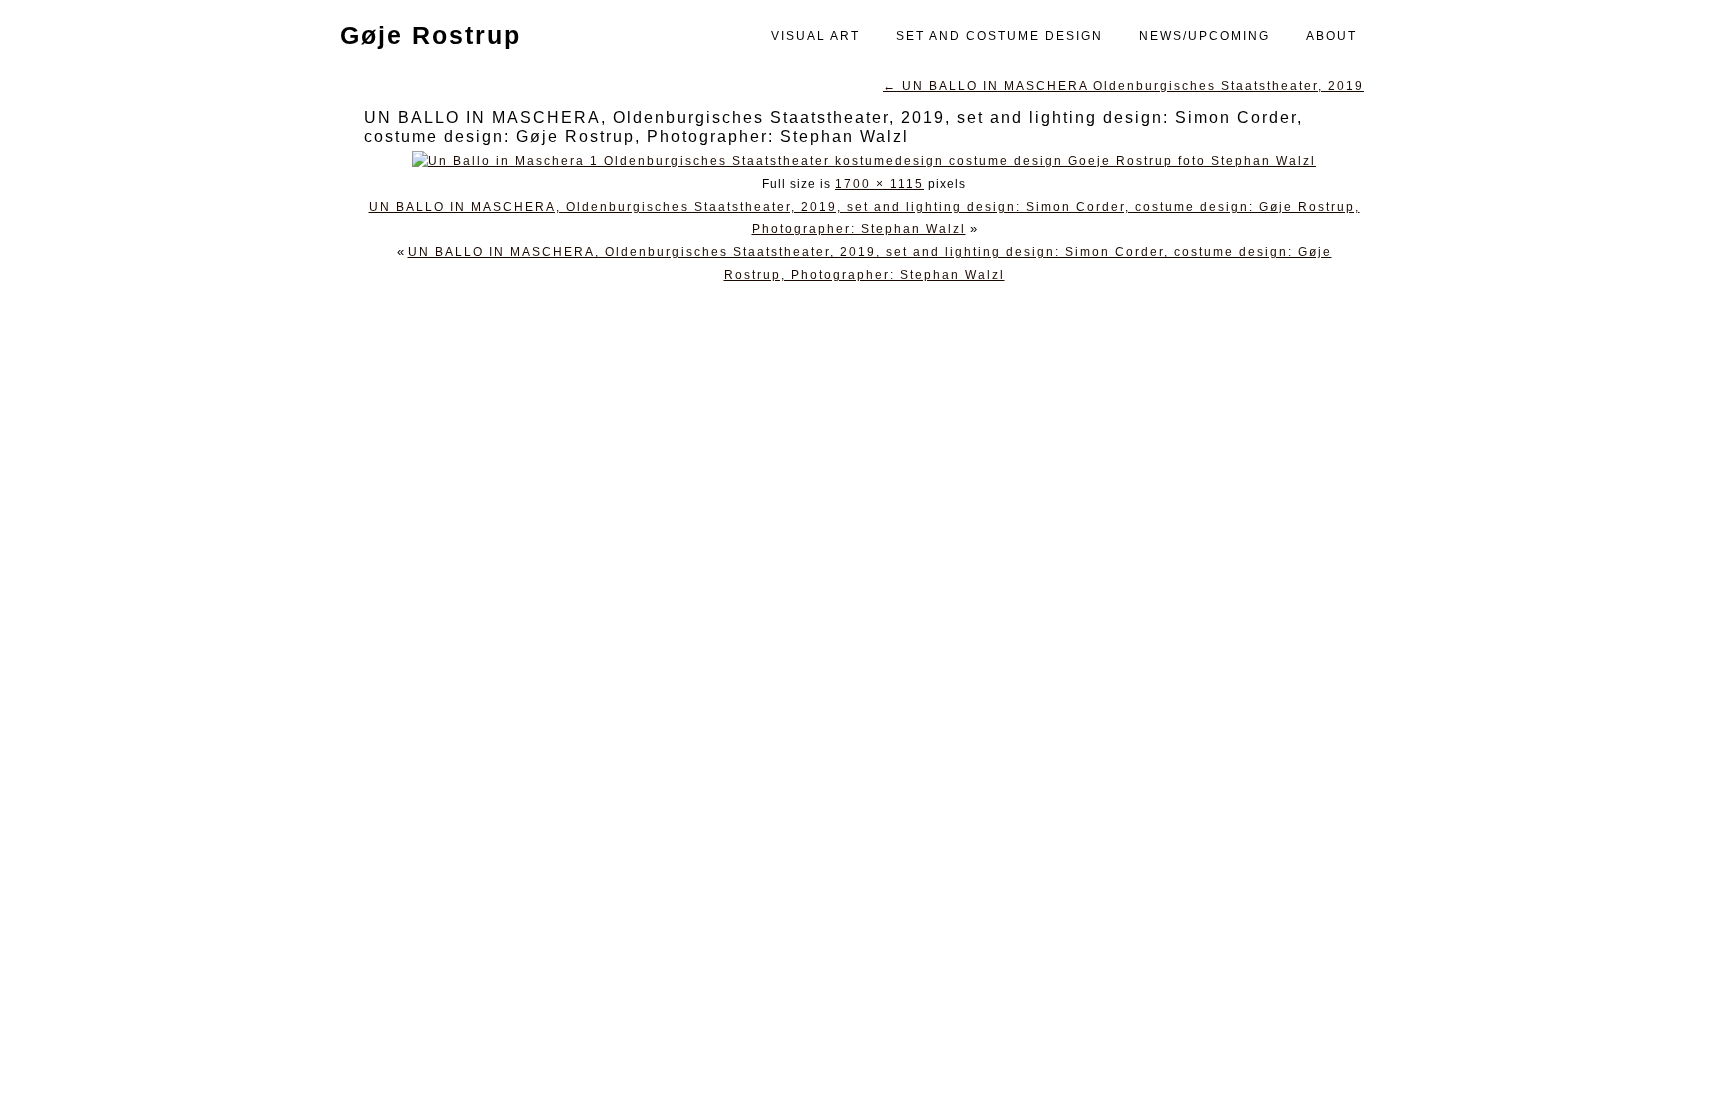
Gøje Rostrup (421, 35)
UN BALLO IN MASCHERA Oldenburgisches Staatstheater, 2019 (1123, 86)
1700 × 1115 (879, 184)
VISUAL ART (815, 36)
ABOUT (1331, 36)
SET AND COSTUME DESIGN (999, 36)
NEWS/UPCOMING (1204, 36)
